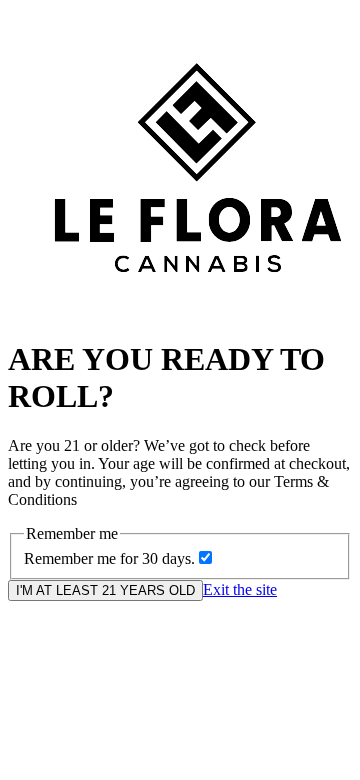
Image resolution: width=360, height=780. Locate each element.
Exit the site (240, 589)
